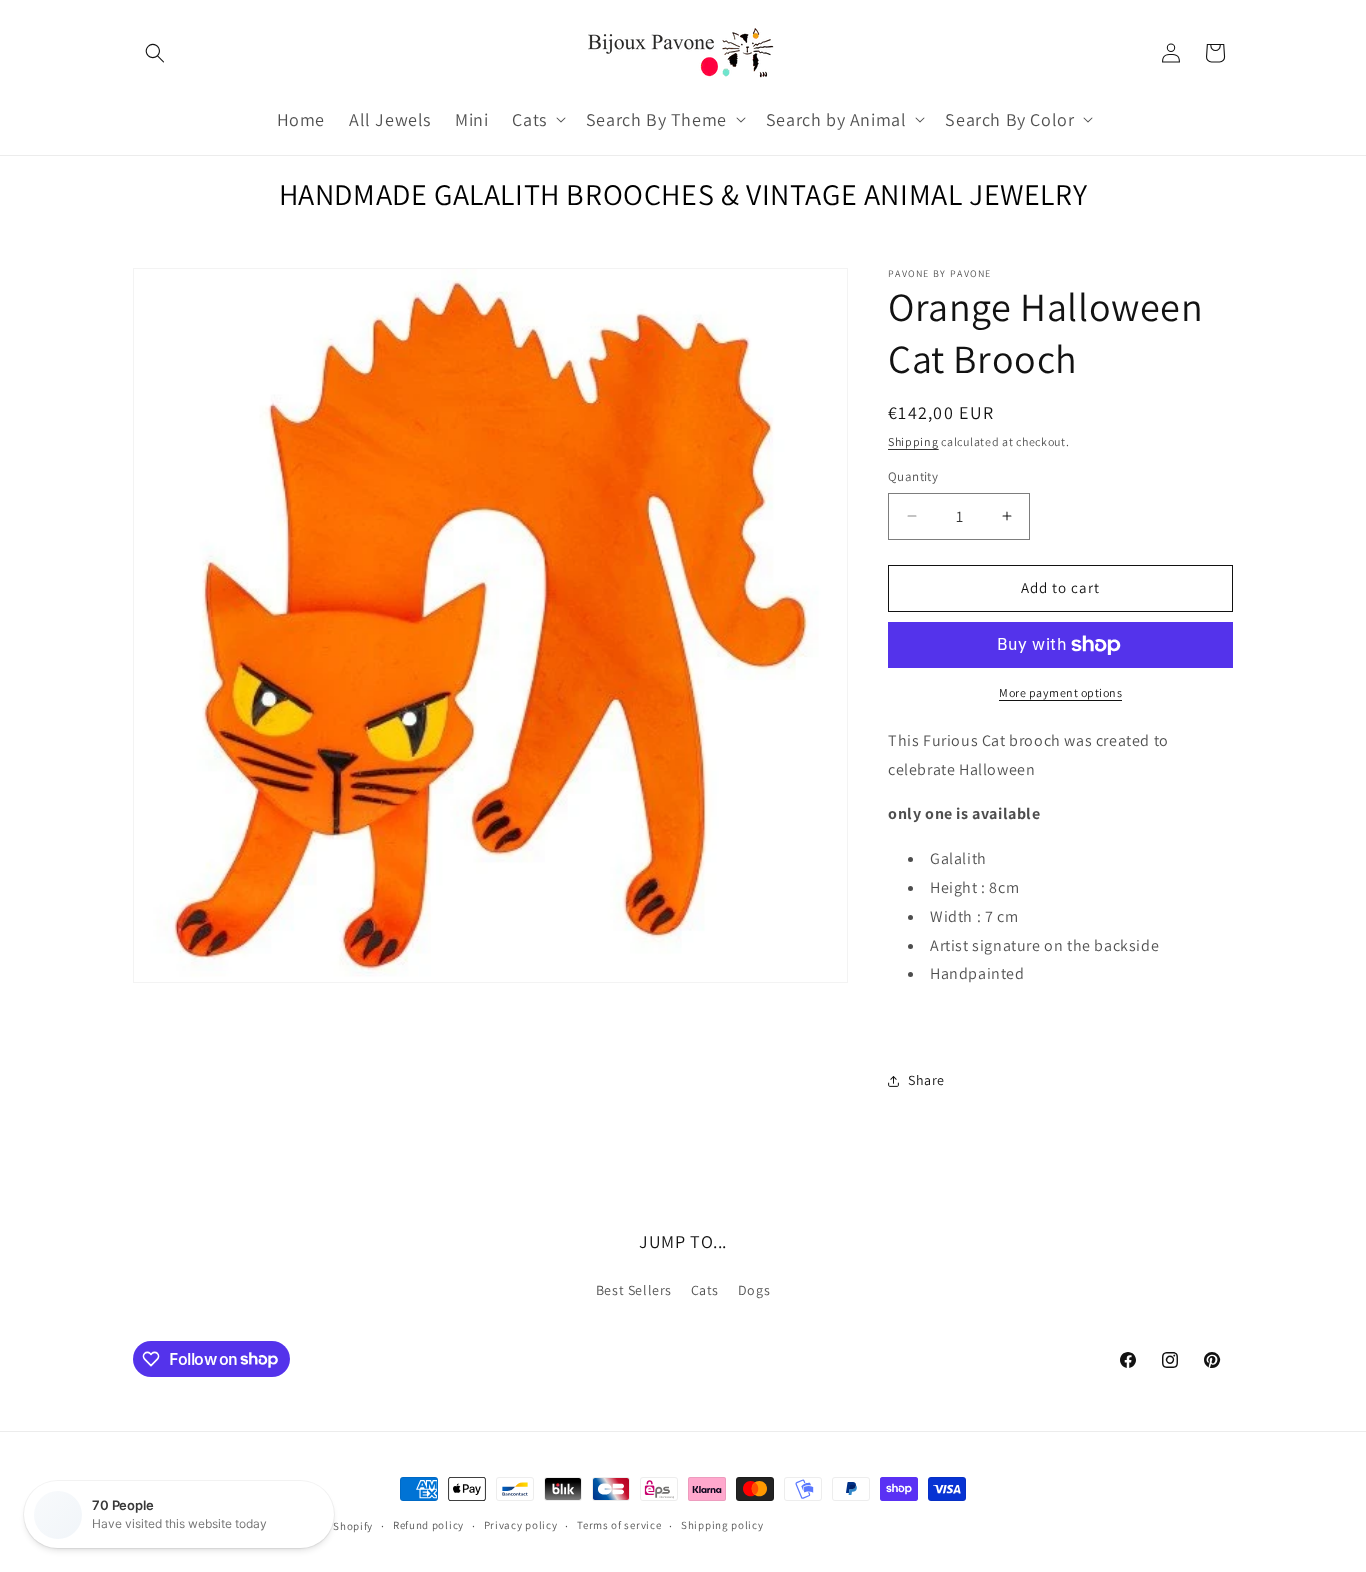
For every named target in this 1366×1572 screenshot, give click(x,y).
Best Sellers (634, 1290)
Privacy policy (521, 1525)
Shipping (913, 441)
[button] (155, 53)
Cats (705, 1290)
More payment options (1060, 692)
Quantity (913, 476)
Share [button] (926, 1080)
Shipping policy (722, 1525)
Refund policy (428, 1525)
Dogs (754, 1290)
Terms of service (619, 1525)
